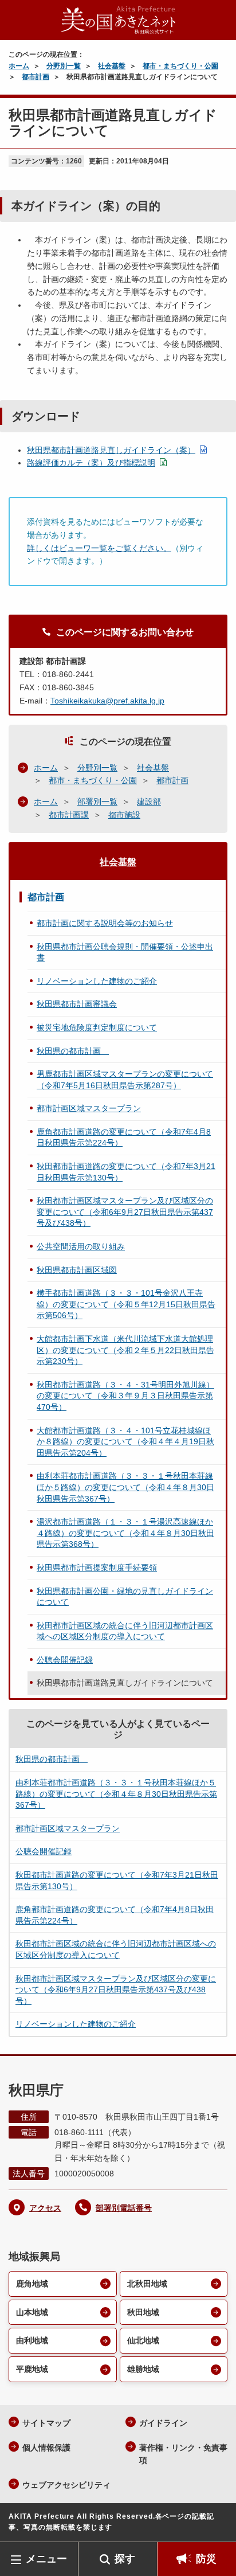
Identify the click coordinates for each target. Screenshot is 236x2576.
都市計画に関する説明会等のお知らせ (105, 923)
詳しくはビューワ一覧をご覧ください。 (99, 548)
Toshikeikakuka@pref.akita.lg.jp (107, 701)
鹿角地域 (32, 2284)
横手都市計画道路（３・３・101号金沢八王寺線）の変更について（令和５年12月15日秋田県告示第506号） (126, 1304)
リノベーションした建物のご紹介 (97, 981)
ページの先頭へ (216, 2525)
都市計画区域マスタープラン (89, 1108)
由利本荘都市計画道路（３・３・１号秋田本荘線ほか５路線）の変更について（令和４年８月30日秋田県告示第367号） (125, 1487)
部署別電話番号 (124, 2208)
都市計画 (36, 77)
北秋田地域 (147, 2284)
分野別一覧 (64, 66)
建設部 (149, 802)
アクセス (45, 2208)
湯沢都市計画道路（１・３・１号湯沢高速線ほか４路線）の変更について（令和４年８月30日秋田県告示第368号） (125, 1533)
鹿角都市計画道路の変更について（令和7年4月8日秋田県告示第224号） (124, 1137)
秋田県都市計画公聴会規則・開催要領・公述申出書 (125, 952)
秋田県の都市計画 (73, 1051)
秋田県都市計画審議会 (77, 1004)
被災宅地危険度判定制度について (97, 1027)
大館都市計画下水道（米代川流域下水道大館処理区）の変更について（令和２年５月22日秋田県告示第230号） (125, 1350)
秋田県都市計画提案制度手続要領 (97, 1568)
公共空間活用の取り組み (81, 1246)
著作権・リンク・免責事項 (183, 2454)
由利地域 (32, 2340)
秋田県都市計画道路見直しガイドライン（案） (111, 450)
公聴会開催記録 (65, 1660)
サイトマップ (46, 2423)
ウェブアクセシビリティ (66, 2485)
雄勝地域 (143, 2369)
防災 (206, 2559)
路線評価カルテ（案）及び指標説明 (91, 463)
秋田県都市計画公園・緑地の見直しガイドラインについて (125, 1597)
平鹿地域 (32, 2369)
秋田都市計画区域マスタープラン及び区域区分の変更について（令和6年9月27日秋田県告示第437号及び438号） (125, 1212)
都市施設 (124, 815)
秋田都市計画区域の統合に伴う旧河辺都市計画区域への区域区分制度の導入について (125, 1631)
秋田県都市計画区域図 (77, 1270)
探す (125, 2559)
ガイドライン (163, 2423)
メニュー (46, 2559)
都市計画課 (69, 815)
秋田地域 (143, 2312)
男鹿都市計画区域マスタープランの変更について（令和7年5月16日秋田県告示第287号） (125, 1080)
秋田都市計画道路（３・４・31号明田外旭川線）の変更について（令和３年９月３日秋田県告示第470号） (125, 1396)
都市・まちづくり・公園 (180, 66)
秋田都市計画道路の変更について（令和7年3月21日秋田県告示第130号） (126, 1172)
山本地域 (32, 2312)
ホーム (19, 66)
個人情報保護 (46, 2448)
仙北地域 (143, 2340)
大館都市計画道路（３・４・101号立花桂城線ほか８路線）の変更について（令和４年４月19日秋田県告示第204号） (125, 1442)
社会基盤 (112, 66)
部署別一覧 (97, 802)
